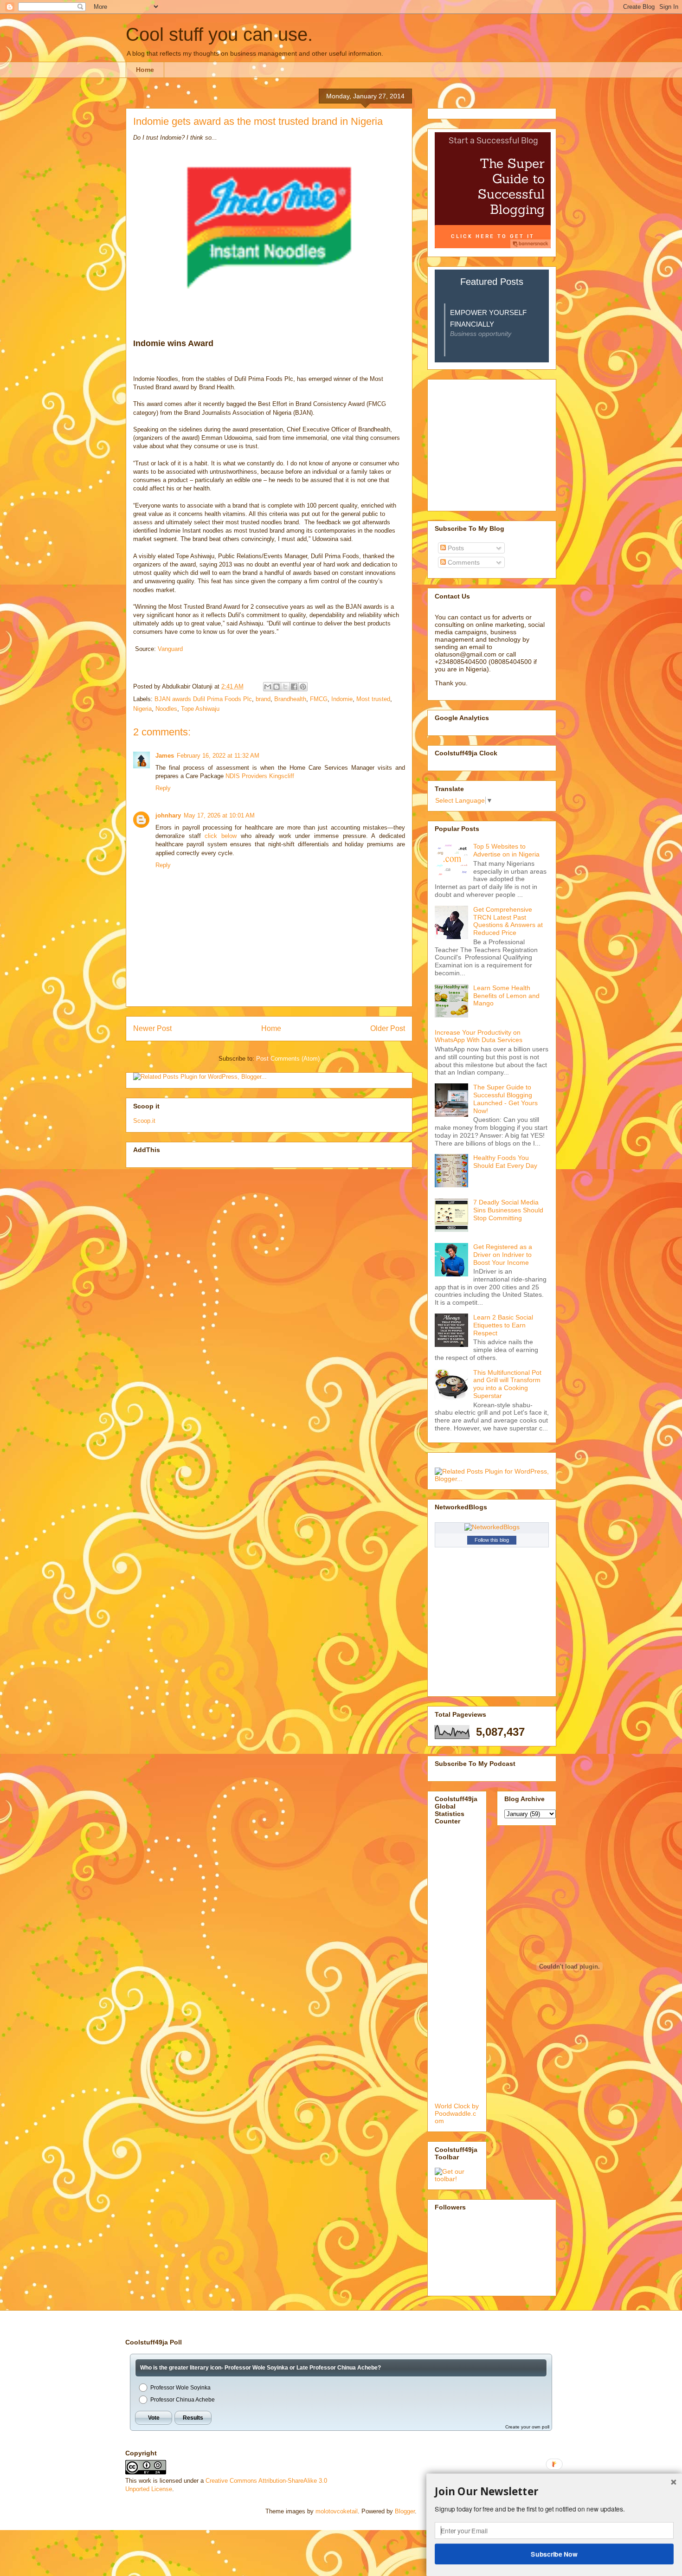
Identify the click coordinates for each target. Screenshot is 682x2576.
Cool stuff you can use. (219, 34)
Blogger (405, 2511)
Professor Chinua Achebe (183, 2400)
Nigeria (142, 709)
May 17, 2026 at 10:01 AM (219, 815)
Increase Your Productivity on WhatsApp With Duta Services (479, 1036)
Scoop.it (144, 1121)
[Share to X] (285, 687)
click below (221, 836)
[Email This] (268, 687)
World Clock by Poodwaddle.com (457, 2113)
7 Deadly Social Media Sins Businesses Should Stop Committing (508, 1210)
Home (145, 70)
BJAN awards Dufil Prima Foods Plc (203, 699)
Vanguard (170, 649)
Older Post (388, 1028)
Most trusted (373, 699)
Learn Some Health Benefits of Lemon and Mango (506, 996)
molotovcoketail (337, 2511)
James (165, 756)
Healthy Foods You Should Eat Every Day (505, 1162)
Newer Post (152, 1028)
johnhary (168, 815)
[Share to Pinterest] (303, 687)
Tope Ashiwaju (200, 709)
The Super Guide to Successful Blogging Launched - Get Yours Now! (505, 1099)
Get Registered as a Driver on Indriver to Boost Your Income (503, 1255)
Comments (463, 562)
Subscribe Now (554, 2554)
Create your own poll (527, 2427)
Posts (455, 548)
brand (263, 699)
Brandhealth (290, 699)
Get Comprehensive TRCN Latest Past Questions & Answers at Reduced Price (508, 921)
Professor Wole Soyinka (180, 2388)
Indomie (342, 699)
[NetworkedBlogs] (492, 1527)
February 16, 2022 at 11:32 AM (218, 756)
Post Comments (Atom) (288, 1059)
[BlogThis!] (277, 687)
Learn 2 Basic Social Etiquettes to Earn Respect (503, 1325)
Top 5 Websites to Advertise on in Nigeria (506, 850)
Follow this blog (492, 1540)
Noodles (166, 709)
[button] (554, 2492)
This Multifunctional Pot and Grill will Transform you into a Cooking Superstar (507, 1384)
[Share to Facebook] (294, 687)
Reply (163, 788)
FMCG (319, 699)
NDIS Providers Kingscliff (260, 776)
